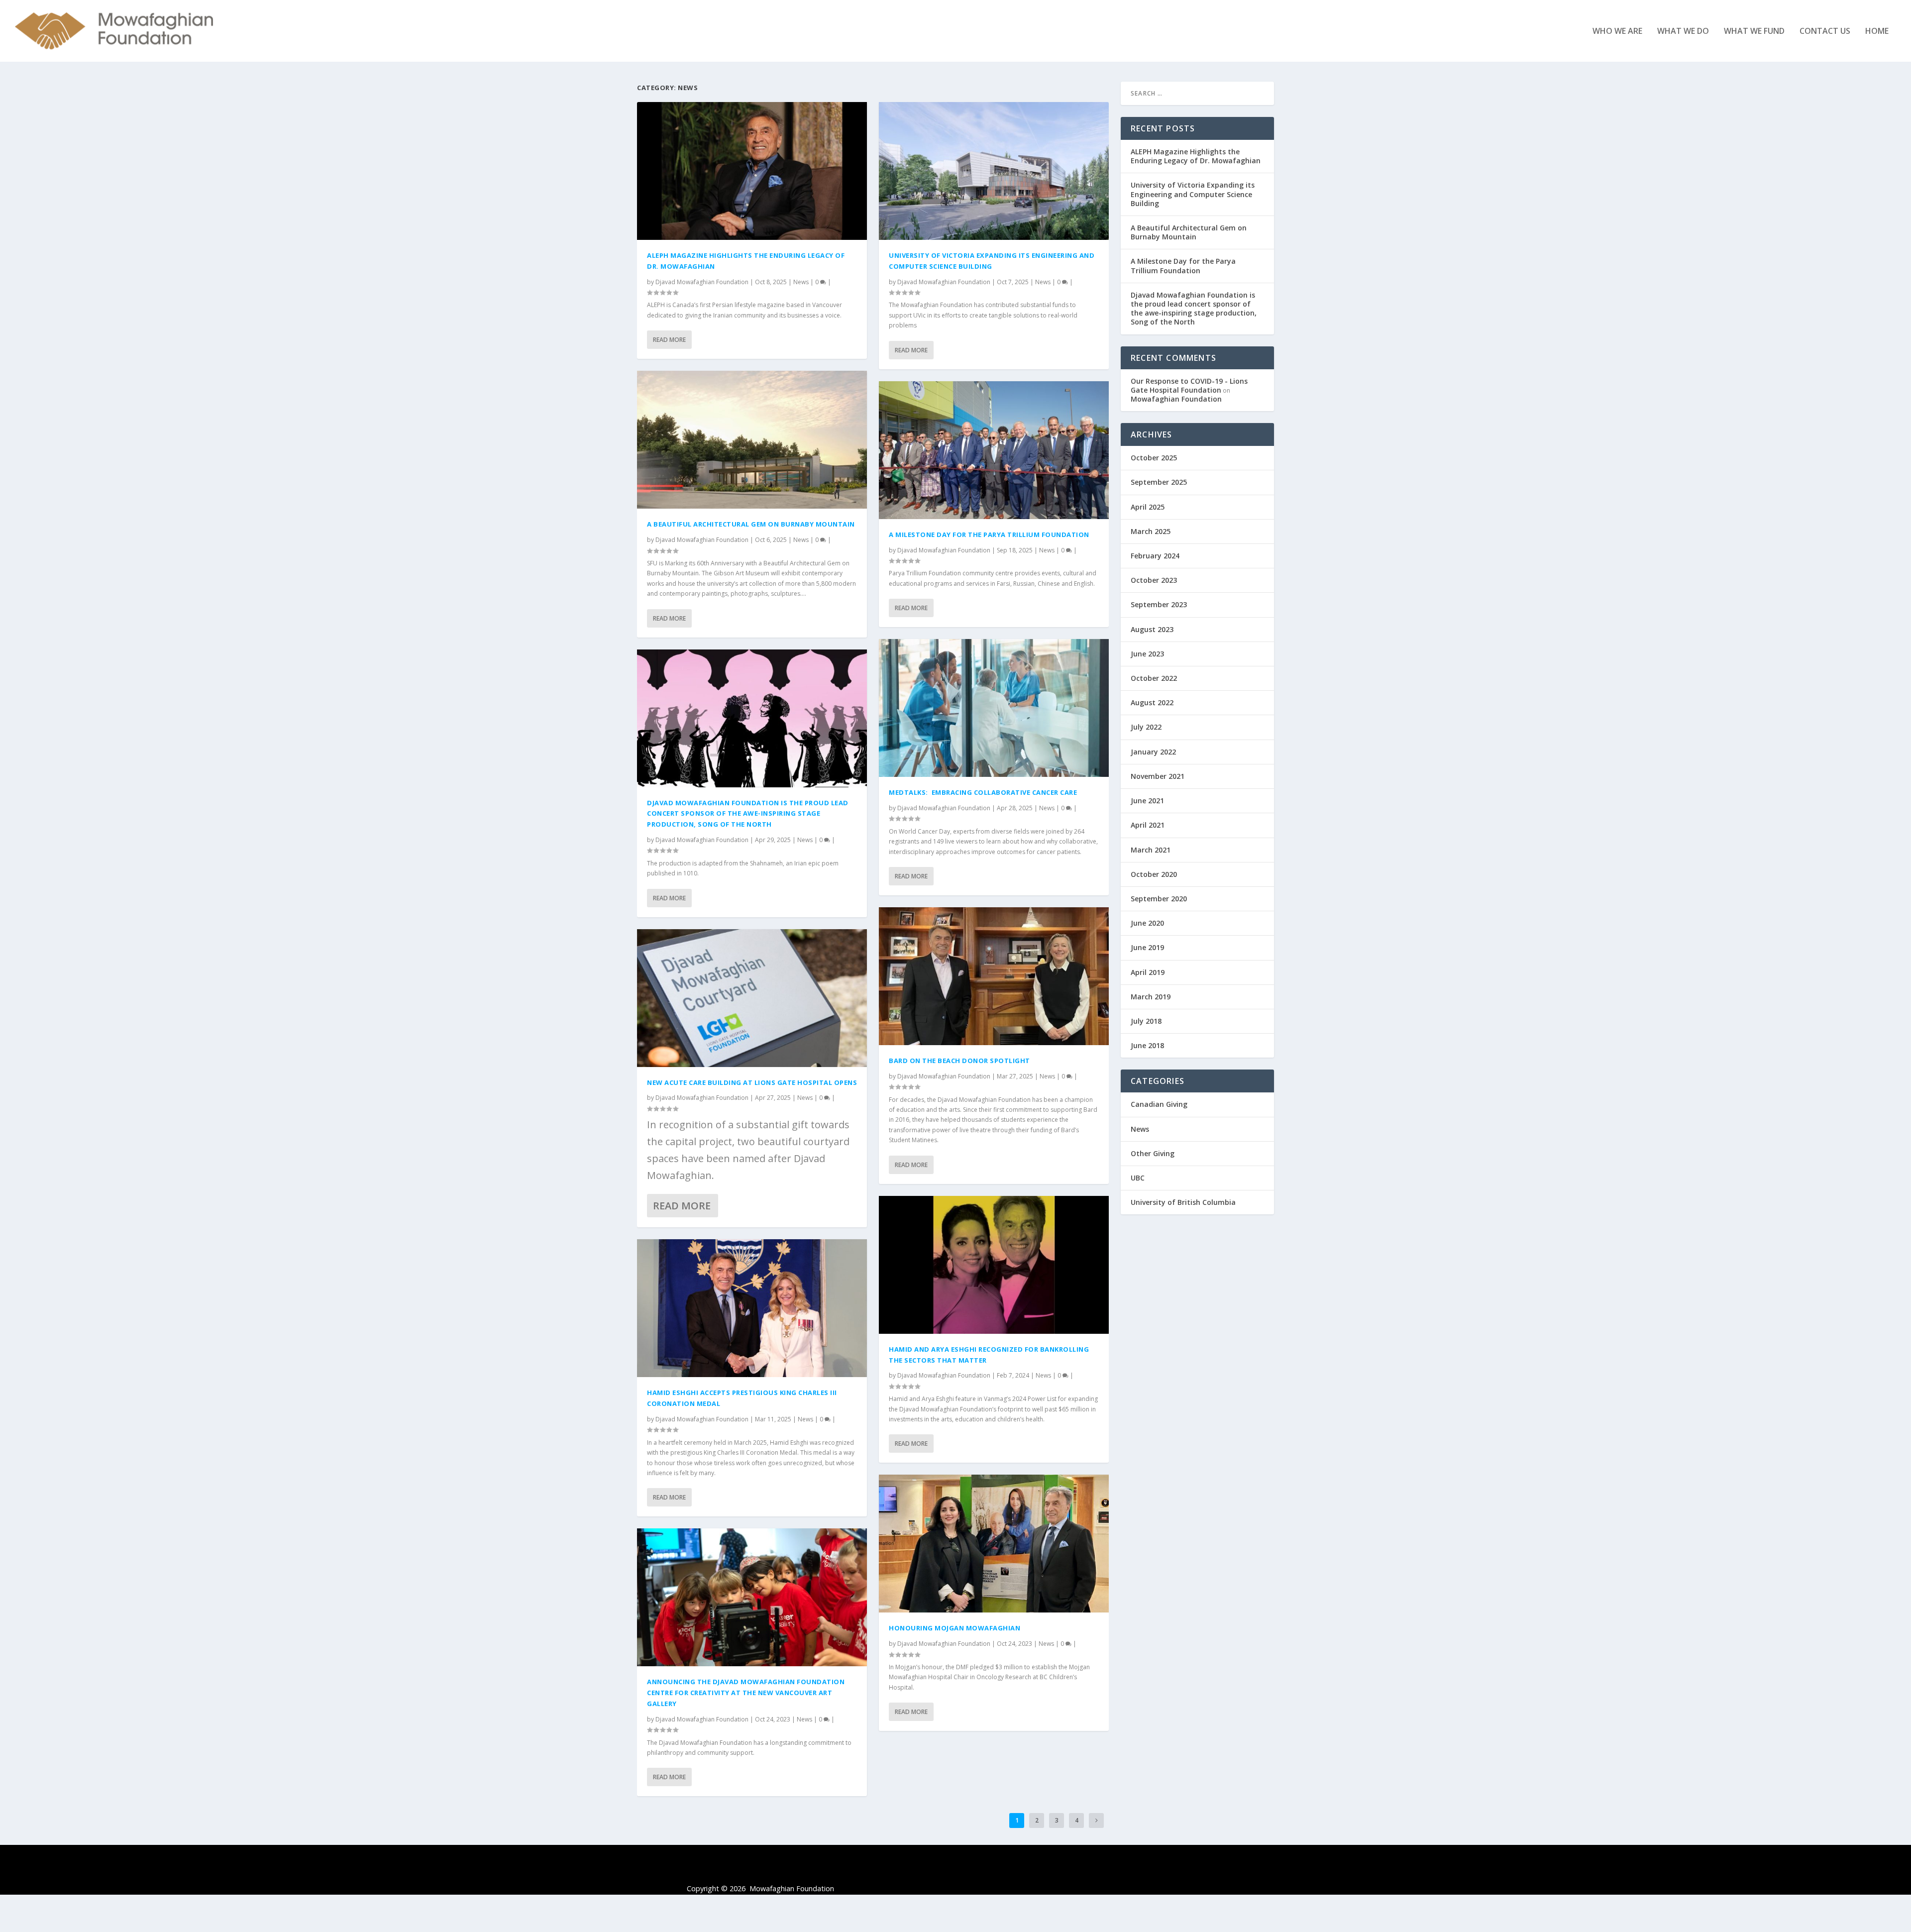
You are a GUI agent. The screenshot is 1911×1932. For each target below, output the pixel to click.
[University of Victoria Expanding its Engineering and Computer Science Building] (994, 171)
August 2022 (1152, 702)
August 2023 (1152, 629)
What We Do (1683, 32)
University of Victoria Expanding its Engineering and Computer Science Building (1193, 194)
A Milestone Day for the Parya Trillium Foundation (989, 535)
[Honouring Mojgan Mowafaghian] (994, 1544)
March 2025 (1151, 531)
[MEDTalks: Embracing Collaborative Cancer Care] (994, 708)
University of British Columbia (1183, 1202)
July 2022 (1146, 727)
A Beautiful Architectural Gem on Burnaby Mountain (751, 524)
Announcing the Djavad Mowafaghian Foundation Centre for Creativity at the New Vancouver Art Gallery (746, 1693)
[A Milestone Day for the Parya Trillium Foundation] (994, 450)
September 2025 (1159, 482)
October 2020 (1154, 874)
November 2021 (1158, 776)
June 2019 (1147, 947)
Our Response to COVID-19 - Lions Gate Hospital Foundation (1189, 385)
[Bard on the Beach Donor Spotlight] (994, 976)
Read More (669, 340)
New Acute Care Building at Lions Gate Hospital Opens (752, 1082)
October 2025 (1154, 458)
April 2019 (1148, 972)
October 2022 (1154, 678)
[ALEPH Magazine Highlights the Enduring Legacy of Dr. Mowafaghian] (752, 171)
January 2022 (1153, 752)
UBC (1138, 1178)
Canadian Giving (1159, 1104)
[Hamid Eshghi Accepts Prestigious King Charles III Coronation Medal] (752, 1308)
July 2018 (1146, 1021)
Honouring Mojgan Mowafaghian (955, 1628)
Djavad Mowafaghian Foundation (702, 282)
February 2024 (1155, 556)
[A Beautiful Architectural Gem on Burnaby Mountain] (752, 440)
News (801, 282)
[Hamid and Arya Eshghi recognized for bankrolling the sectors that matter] (994, 1265)
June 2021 (1147, 801)
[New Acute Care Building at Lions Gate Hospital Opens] (752, 998)
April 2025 (1148, 507)
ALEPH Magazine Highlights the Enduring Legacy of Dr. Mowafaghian (1196, 156)
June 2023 (1147, 654)
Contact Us (1825, 32)
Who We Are (1617, 32)
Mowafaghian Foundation (1176, 399)
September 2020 (1159, 899)
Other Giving (1153, 1153)
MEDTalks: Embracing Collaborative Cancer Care (983, 792)
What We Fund (1754, 32)
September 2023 (1159, 604)
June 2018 (1147, 1045)
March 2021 (1151, 850)
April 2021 (1148, 825)
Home (1877, 32)
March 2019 (1151, 997)
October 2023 (1154, 580)
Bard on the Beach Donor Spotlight (959, 1061)
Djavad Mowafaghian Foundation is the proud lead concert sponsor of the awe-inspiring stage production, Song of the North (748, 814)
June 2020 (1147, 923)
